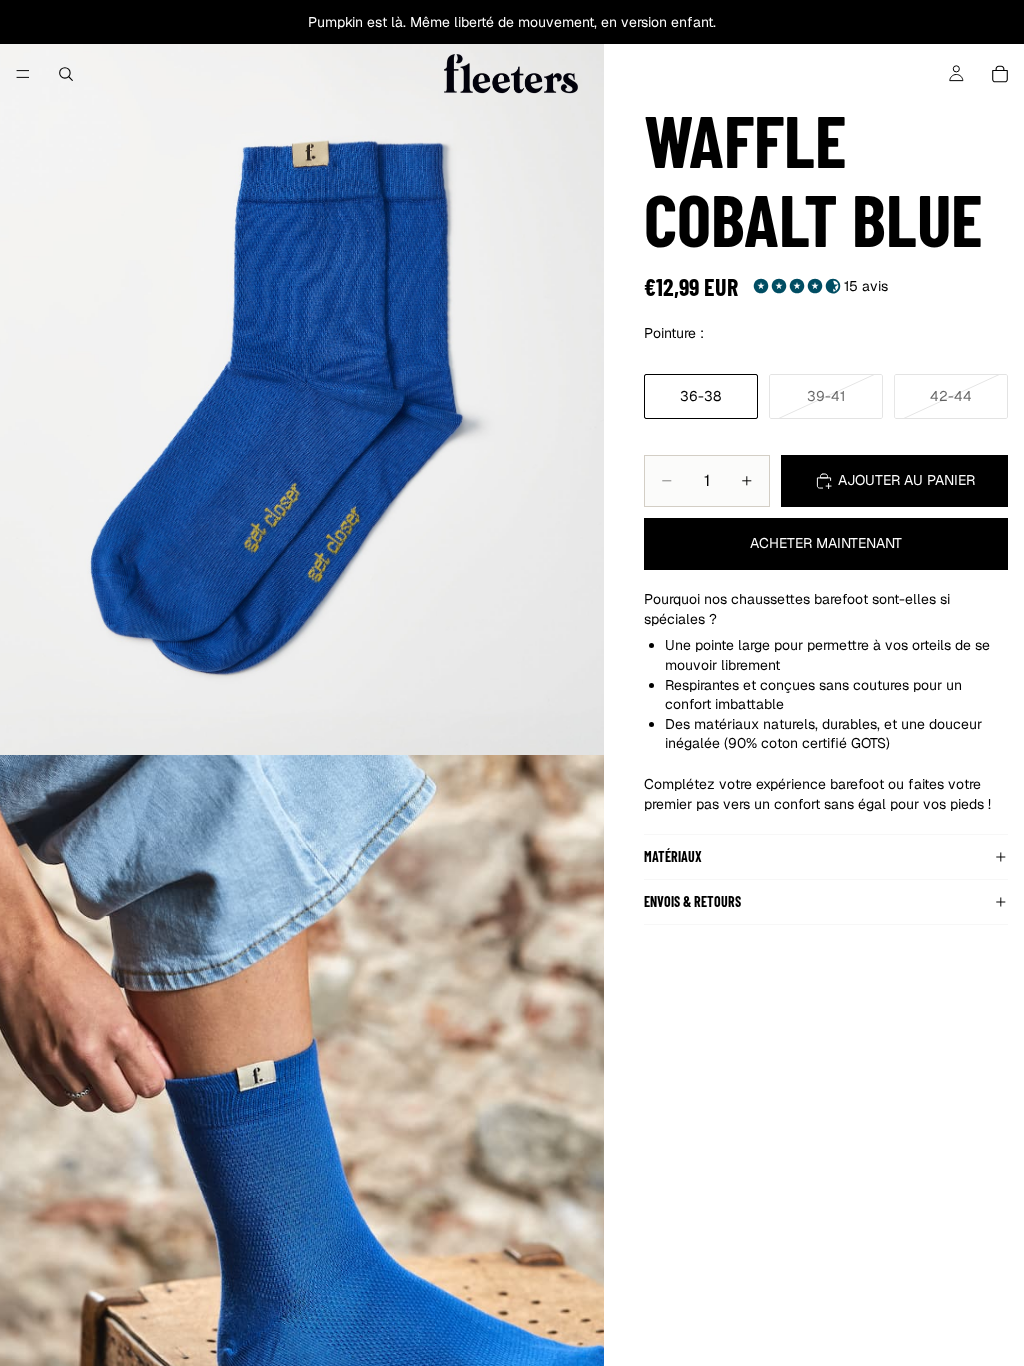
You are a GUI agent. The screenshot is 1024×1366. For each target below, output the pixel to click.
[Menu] (23, 74)
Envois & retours (692, 901)
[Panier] (1000, 74)
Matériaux (673, 856)
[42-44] (951, 397)
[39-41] (826, 397)
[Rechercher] (66, 74)
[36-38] (701, 397)
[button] (799, 286)
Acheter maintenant (826, 543)
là (397, 22)
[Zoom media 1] (302, 377)
